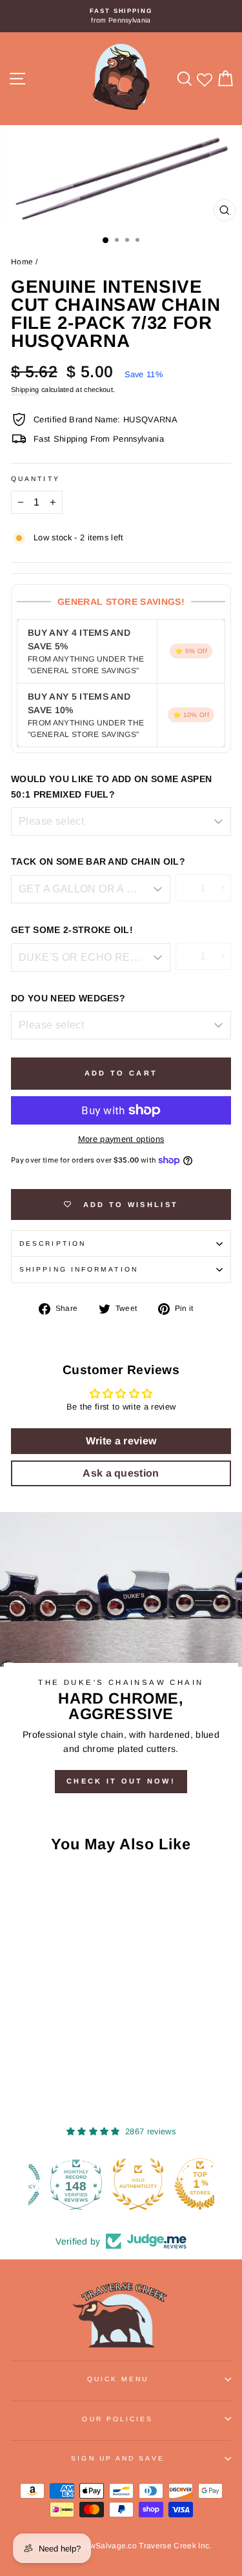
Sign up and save (117, 2458)
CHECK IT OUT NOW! (121, 1781)
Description (53, 1244)
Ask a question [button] (121, 1473)
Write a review (121, 1441)
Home (22, 262)
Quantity (35, 479)
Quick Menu (118, 2379)
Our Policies (117, 2419)
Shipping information (79, 1269)
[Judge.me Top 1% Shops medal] (183, 2184)
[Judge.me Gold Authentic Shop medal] (121, 2184)
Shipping (25, 389)
